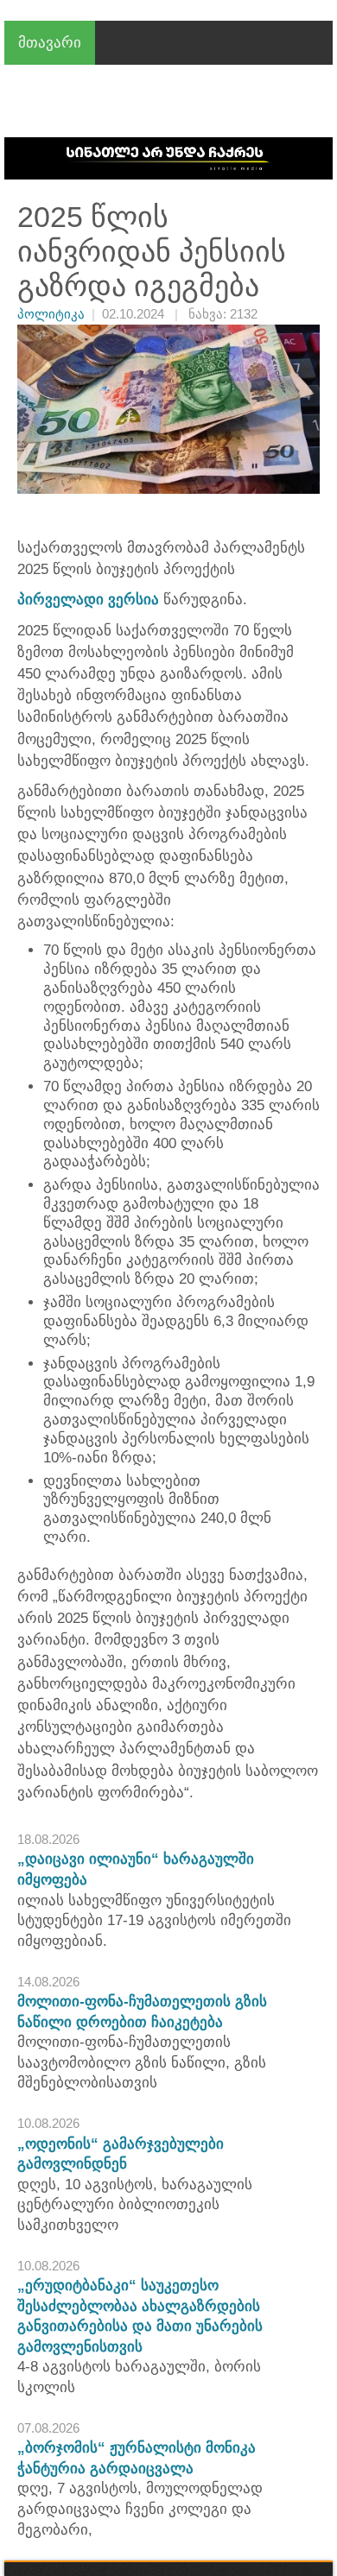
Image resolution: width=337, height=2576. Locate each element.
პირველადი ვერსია (88, 600)
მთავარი (50, 43)
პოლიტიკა (51, 314)
